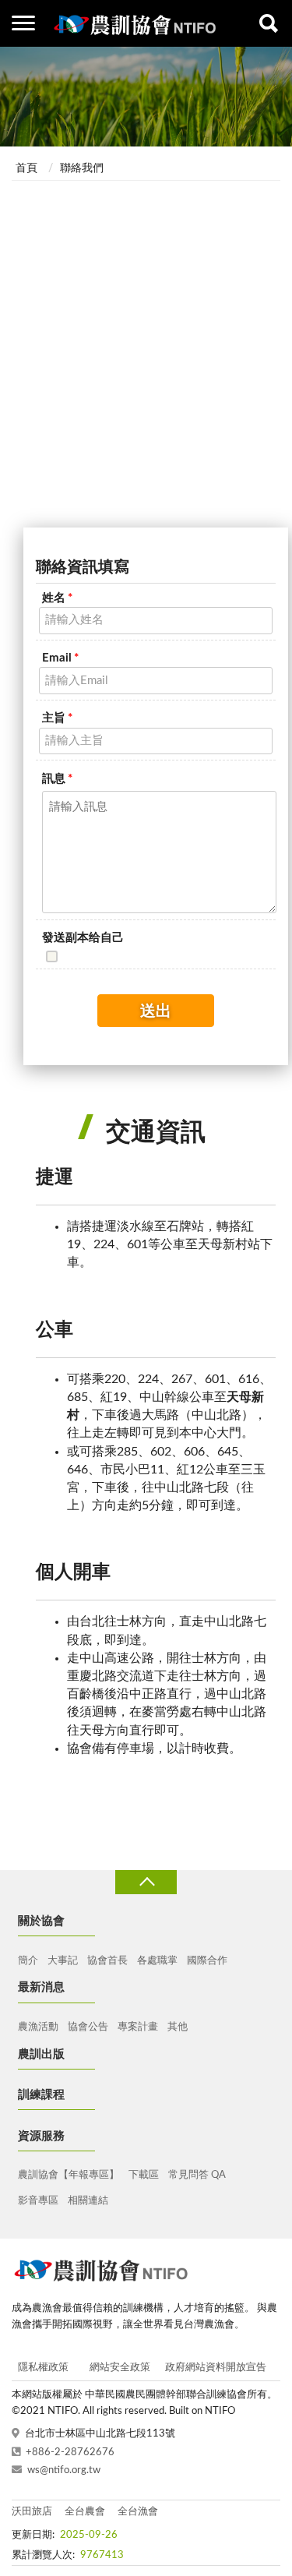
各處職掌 (157, 1961)
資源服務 (41, 2136)
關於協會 (41, 1921)
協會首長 (107, 1961)
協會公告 (88, 2027)
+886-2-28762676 (70, 2452)
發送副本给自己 (83, 938)
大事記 (63, 1961)
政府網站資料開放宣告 (216, 2368)
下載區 (144, 2175)
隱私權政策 (43, 2368)
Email (60, 658)
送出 (156, 1011)
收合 (146, 1882)
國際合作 (207, 1961)
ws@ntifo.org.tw (64, 2470)
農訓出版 (41, 2054)
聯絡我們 (82, 168)
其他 (178, 2027)
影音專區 (38, 2201)
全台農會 (85, 2512)
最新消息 (41, 1987)
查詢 (269, 23)
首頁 (26, 168)
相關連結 (88, 2201)
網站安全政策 (120, 2368)
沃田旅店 (32, 2512)
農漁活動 (38, 2027)
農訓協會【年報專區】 (69, 2175)
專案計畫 (138, 2027)
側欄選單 (23, 23)
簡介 (28, 1961)
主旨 (57, 718)
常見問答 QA (197, 2175)
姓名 (57, 598)
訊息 (57, 779)
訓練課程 (41, 2095)
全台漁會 (138, 2512)
